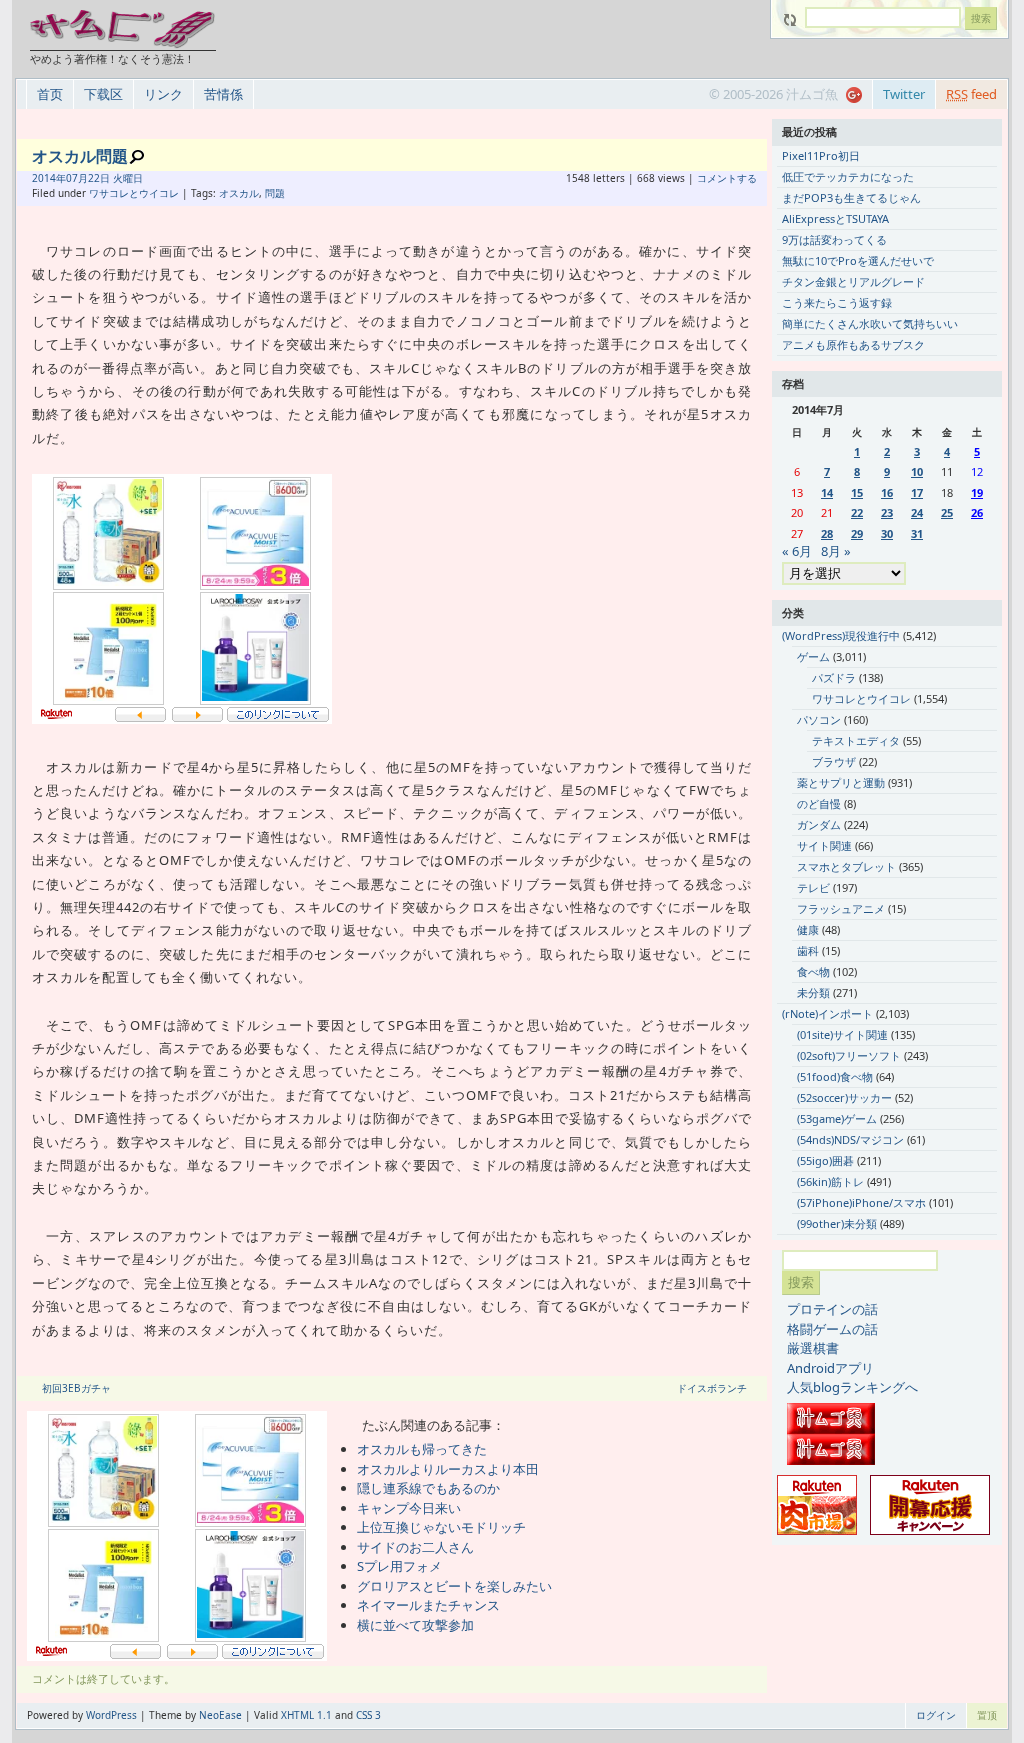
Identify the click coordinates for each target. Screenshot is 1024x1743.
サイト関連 (824, 845)
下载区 (103, 94)
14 (827, 492)
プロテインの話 (832, 1309)
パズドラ (834, 677)
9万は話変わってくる (834, 239)
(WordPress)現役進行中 (841, 635)
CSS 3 (368, 1715)
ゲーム (813, 656)
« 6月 (797, 551)
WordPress (111, 1715)
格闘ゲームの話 (832, 1329)
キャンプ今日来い (409, 1508)
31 (917, 533)
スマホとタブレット (846, 866)
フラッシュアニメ (841, 908)
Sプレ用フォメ (399, 1566)
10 (917, 471)
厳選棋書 (813, 1348)
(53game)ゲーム (837, 1118)
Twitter (904, 94)
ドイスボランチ (712, 1388)
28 (827, 533)
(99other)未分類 (837, 1223)
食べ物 (813, 971)
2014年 (49, 178)
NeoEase (220, 1715)
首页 (50, 94)
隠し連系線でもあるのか (428, 1488)
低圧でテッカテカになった (848, 176)
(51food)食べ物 (835, 1076)
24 (917, 512)
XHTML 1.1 (306, 1715)
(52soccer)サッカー (844, 1097)
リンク (163, 94)
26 (977, 512)
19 (977, 492)
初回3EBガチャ (76, 1388)
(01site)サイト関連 (842, 1034)
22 (857, 512)
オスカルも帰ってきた (422, 1449)
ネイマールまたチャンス (428, 1605)
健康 (808, 929)
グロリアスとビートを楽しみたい (454, 1586)
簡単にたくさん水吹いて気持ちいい (870, 323)
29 (857, 533)
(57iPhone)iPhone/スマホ (861, 1202)
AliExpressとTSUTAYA (835, 218)
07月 (77, 178)
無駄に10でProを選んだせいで (858, 260)
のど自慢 (819, 803)
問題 (275, 193)
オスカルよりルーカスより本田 (448, 1469)
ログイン (936, 1715)
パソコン (819, 719)
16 (887, 492)
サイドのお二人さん (415, 1547)
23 (887, 512)
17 (917, 492)
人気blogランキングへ (852, 1387)
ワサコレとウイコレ (134, 193)
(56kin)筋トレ (830, 1181)
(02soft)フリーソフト (849, 1055)
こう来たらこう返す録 (837, 302)
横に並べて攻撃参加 (415, 1625)
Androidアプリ (830, 1368)
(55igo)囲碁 (825, 1160)
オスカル (239, 193)
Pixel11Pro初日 (821, 155)
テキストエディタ (856, 740)
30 (887, 533)
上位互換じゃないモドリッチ (441, 1527)
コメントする (727, 178)
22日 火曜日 (115, 178)
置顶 (987, 1715)
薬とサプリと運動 (841, 782)
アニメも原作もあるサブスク (853, 344)
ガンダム (819, 824)
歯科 (808, 950)
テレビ (813, 887)
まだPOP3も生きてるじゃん (851, 197)
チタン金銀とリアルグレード (853, 281)
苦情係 (223, 94)
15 (857, 492)
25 (947, 512)
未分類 (813, 992)
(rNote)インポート (827, 1013)
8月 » (836, 551)
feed (971, 94)
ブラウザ (834, 761)
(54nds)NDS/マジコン (850, 1139)
